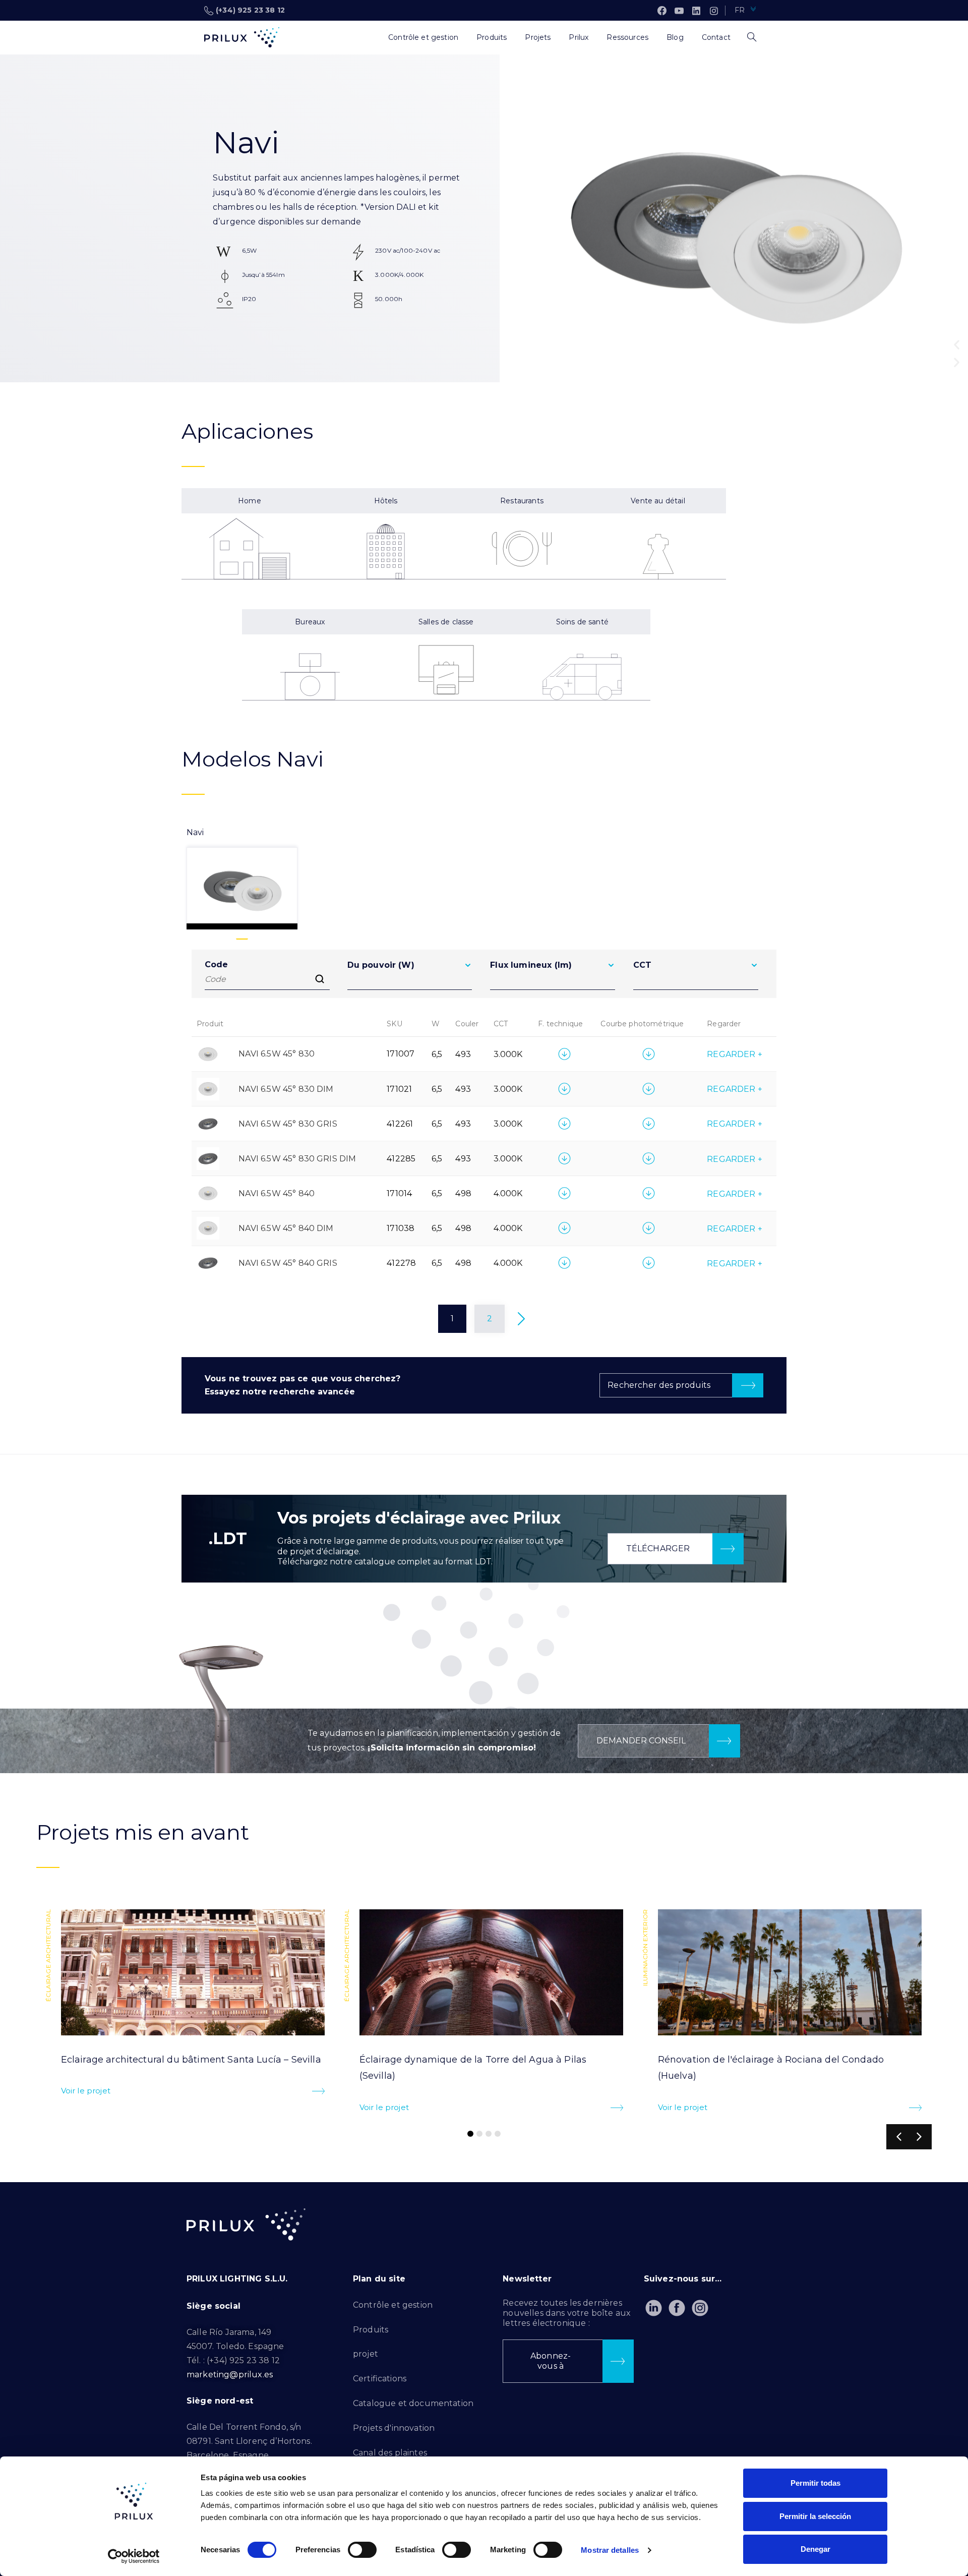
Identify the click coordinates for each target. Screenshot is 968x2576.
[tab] (242, 878)
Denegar (815, 2549)
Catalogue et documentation (413, 2403)
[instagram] (714, 11)
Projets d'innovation (394, 2428)
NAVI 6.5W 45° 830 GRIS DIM (297, 1159)
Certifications (380, 2379)
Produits (371, 2330)
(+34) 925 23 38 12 (250, 10)
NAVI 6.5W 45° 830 (277, 1054)
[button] (957, 345)
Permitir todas (815, 2483)
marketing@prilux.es (230, 2375)
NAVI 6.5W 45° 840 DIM (286, 1228)
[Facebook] (662, 11)
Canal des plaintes (390, 2453)
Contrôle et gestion (393, 2305)
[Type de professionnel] (370, 37)
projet (366, 2354)
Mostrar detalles (610, 2550)
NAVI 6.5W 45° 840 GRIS (288, 1263)
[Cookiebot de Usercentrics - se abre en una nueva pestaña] (134, 2556)
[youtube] (679, 11)
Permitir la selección (815, 2516)
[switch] (362, 2550)
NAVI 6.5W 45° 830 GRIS (288, 1124)
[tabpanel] (484, 1148)
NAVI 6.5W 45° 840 (277, 1193)
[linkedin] (696, 11)
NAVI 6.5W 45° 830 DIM (286, 1089)
